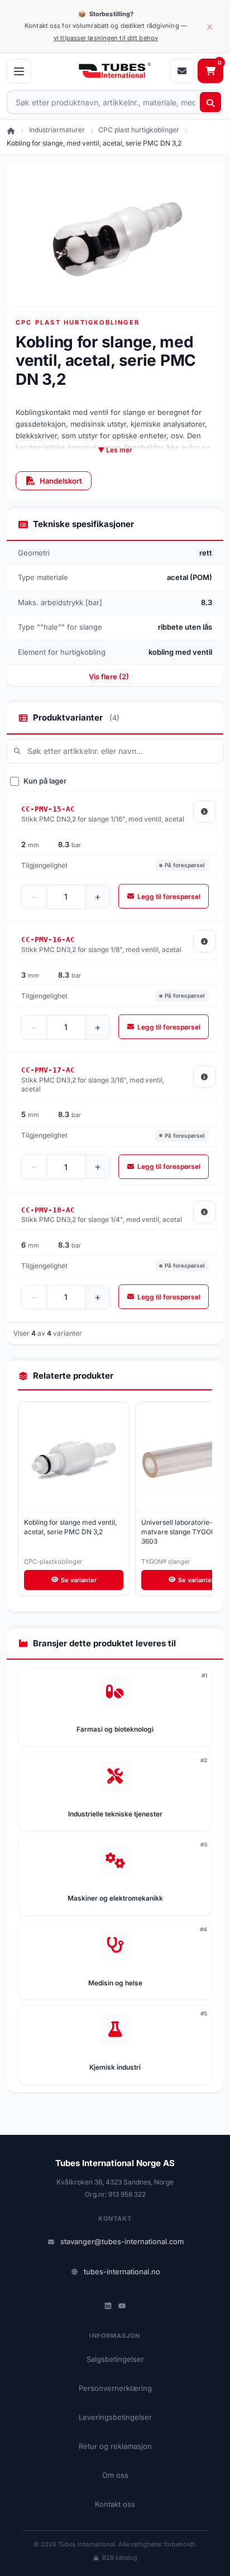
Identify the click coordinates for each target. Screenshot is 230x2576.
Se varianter (79, 1580)
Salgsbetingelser (115, 2359)
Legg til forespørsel (169, 896)
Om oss (115, 2475)
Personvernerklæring (115, 2388)
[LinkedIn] (108, 2306)
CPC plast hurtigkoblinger (139, 130)
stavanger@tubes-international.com (122, 2241)
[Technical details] (204, 811)
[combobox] (115, 102)
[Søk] (210, 102)
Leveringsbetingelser (115, 2417)
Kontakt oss (115, 2504)
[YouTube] (122, 2306)
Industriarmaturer (57, 130)
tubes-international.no (122, 2271)
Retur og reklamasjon (115, 2446)
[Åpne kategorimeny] (19, 71)
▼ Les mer (115, 450)
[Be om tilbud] (182, 71)
